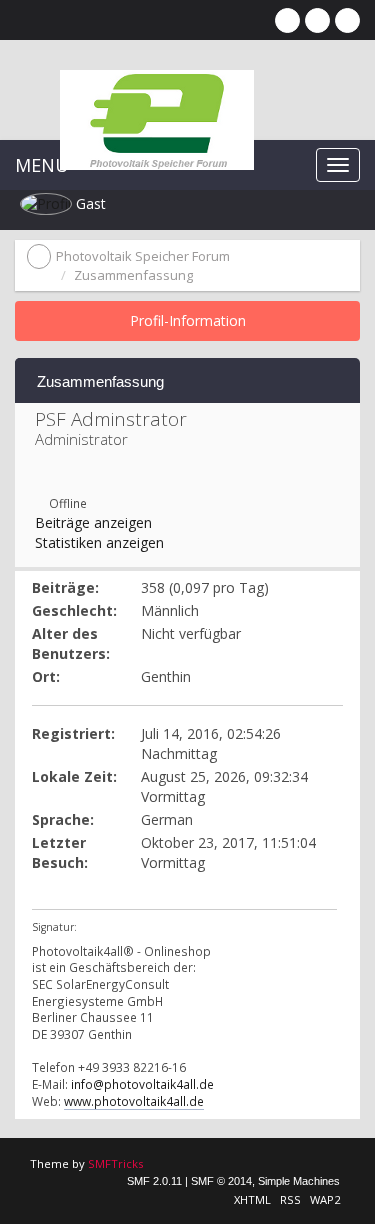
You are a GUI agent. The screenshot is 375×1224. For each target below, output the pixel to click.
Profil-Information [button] (188, 320)
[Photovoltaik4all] (40, 482)
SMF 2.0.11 (154, 1181)
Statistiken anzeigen (99, 542)
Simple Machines (299, 1181)
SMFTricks (115, 1163)
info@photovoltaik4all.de (142, 1084)
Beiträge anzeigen (93, 522)
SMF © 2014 (221, 1181)
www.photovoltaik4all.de (134, 1101)
